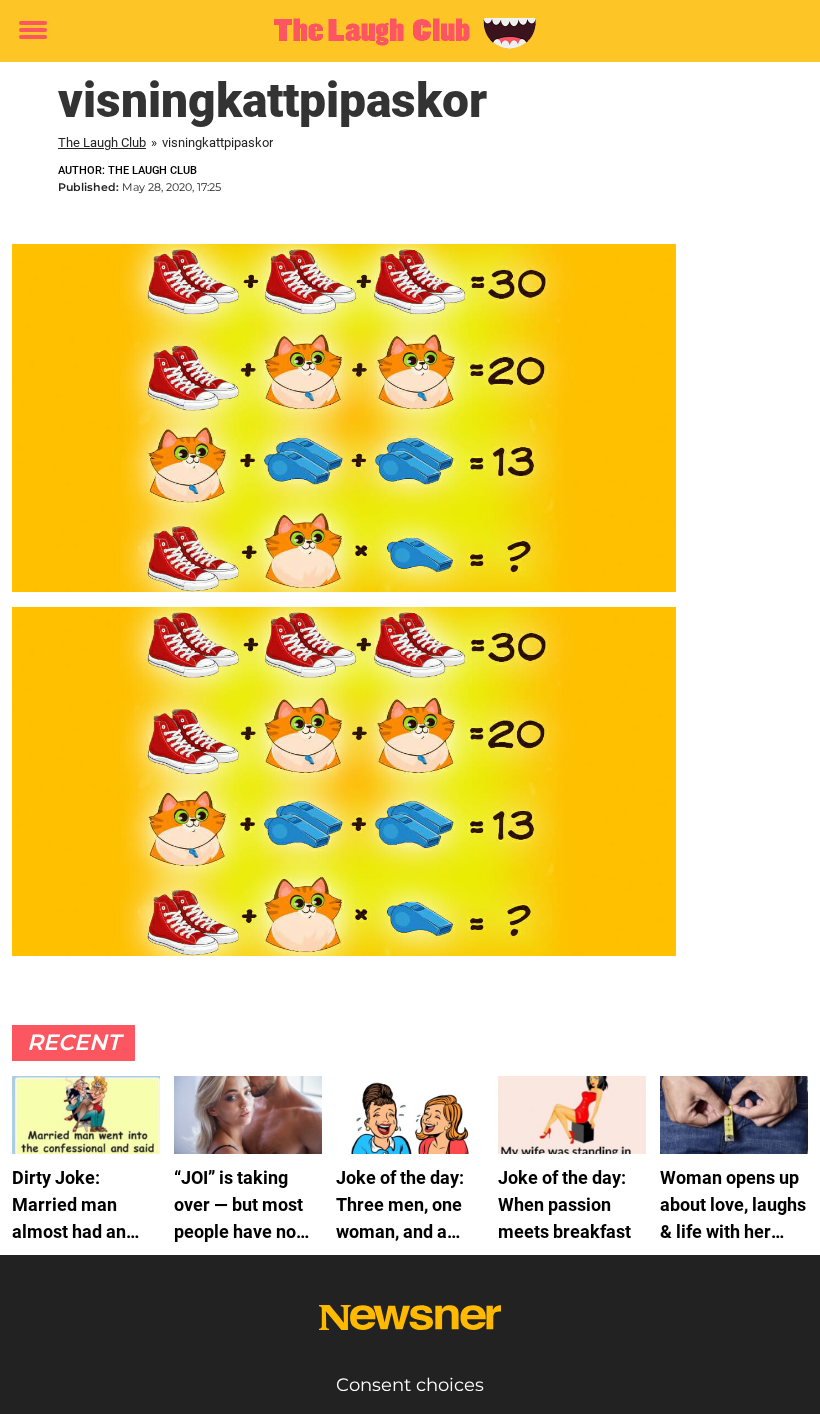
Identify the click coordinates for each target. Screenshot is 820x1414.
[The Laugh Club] (402, 32)
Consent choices (410, 1385)
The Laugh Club (102, 142)
